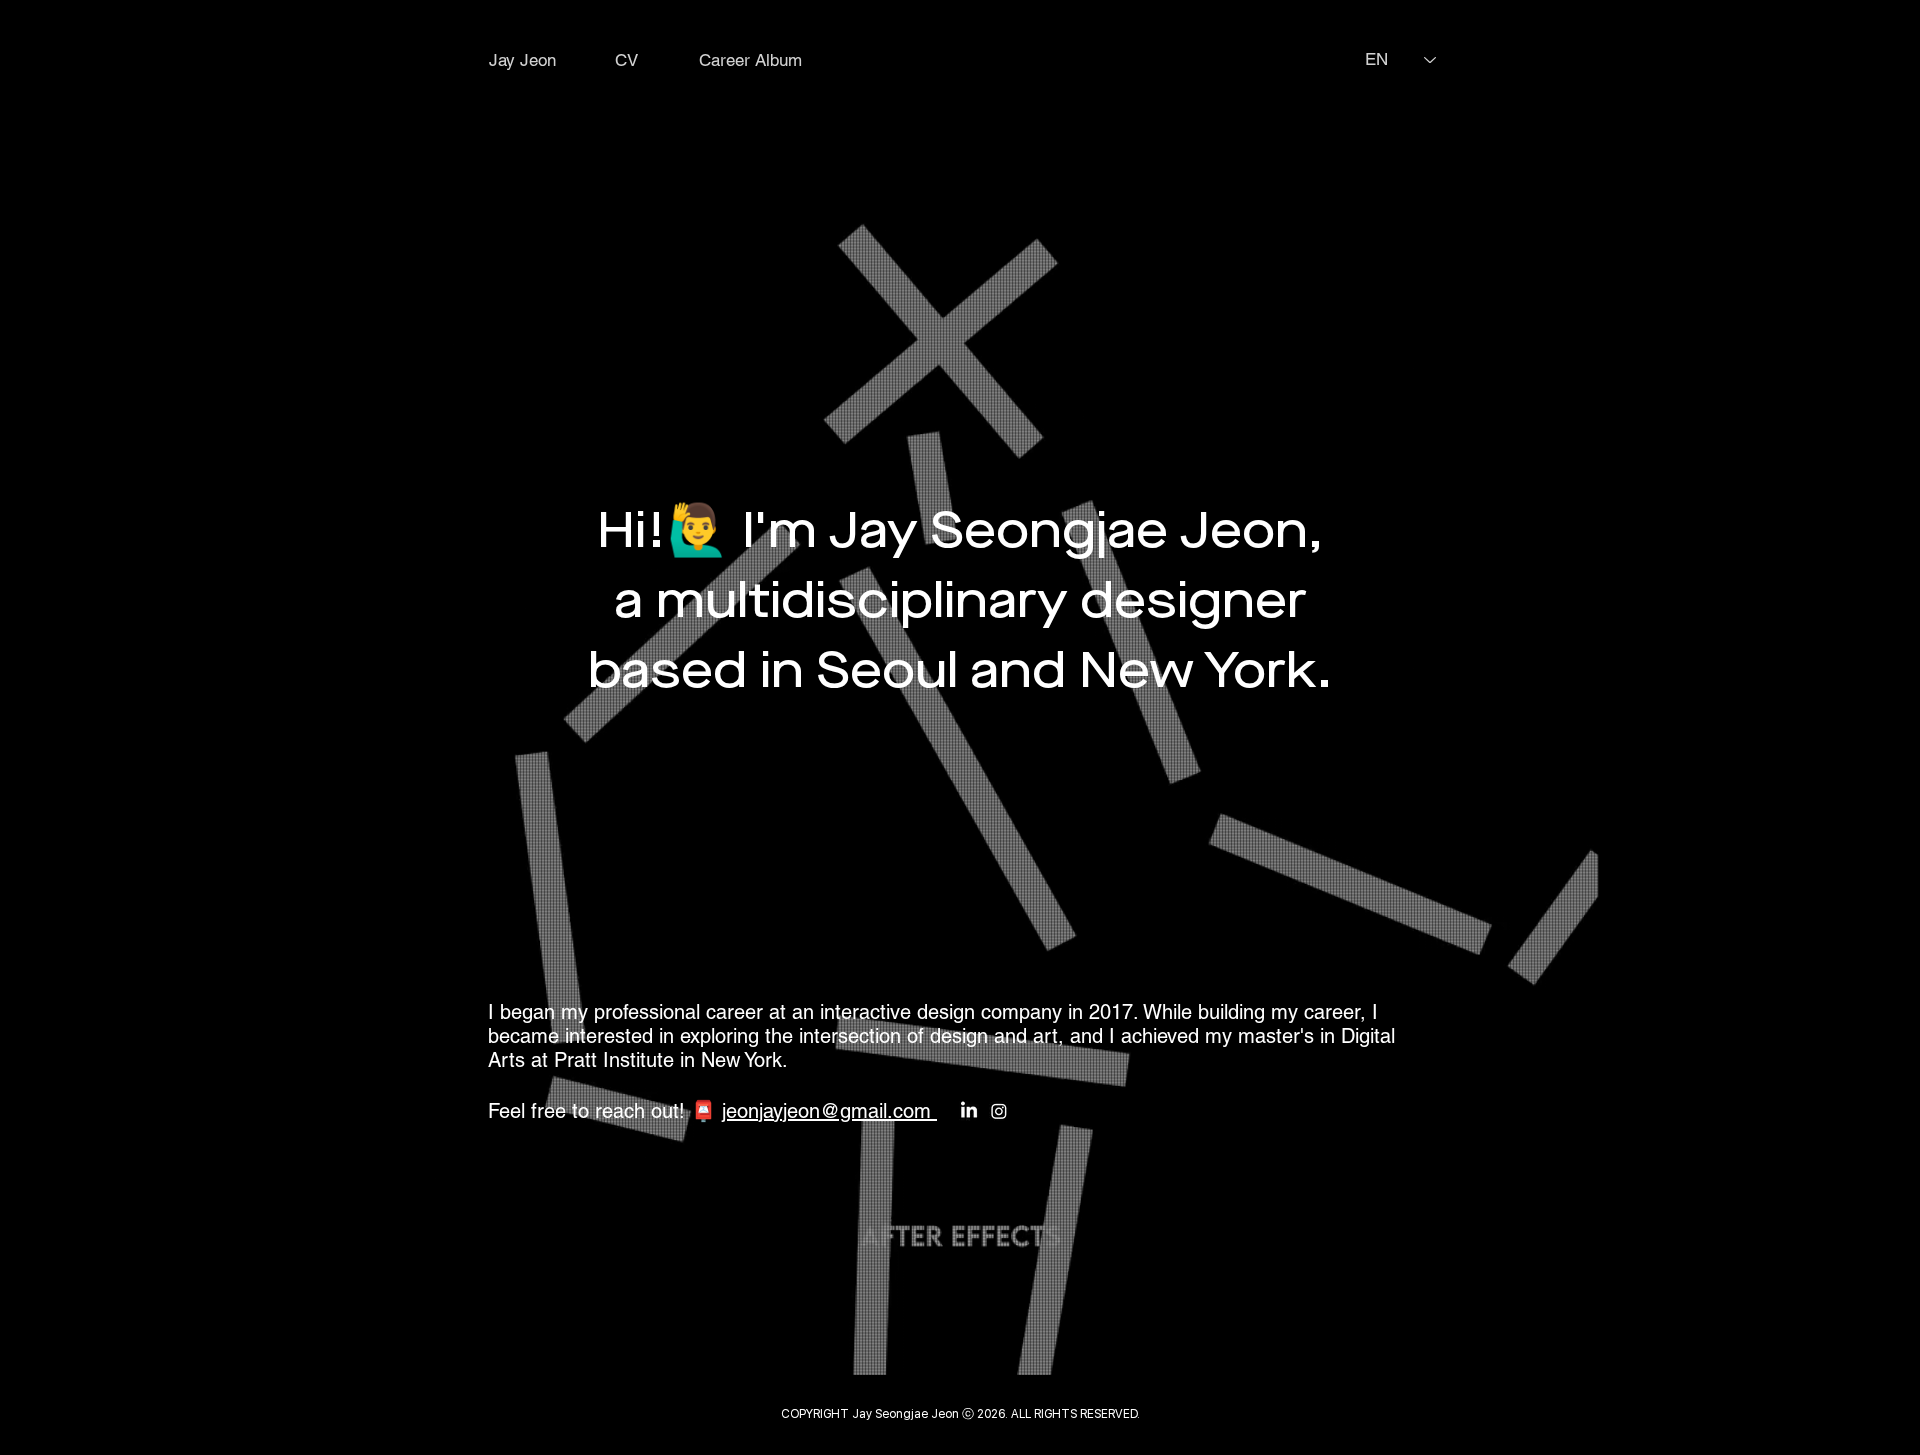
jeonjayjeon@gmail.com (829, 1111)
